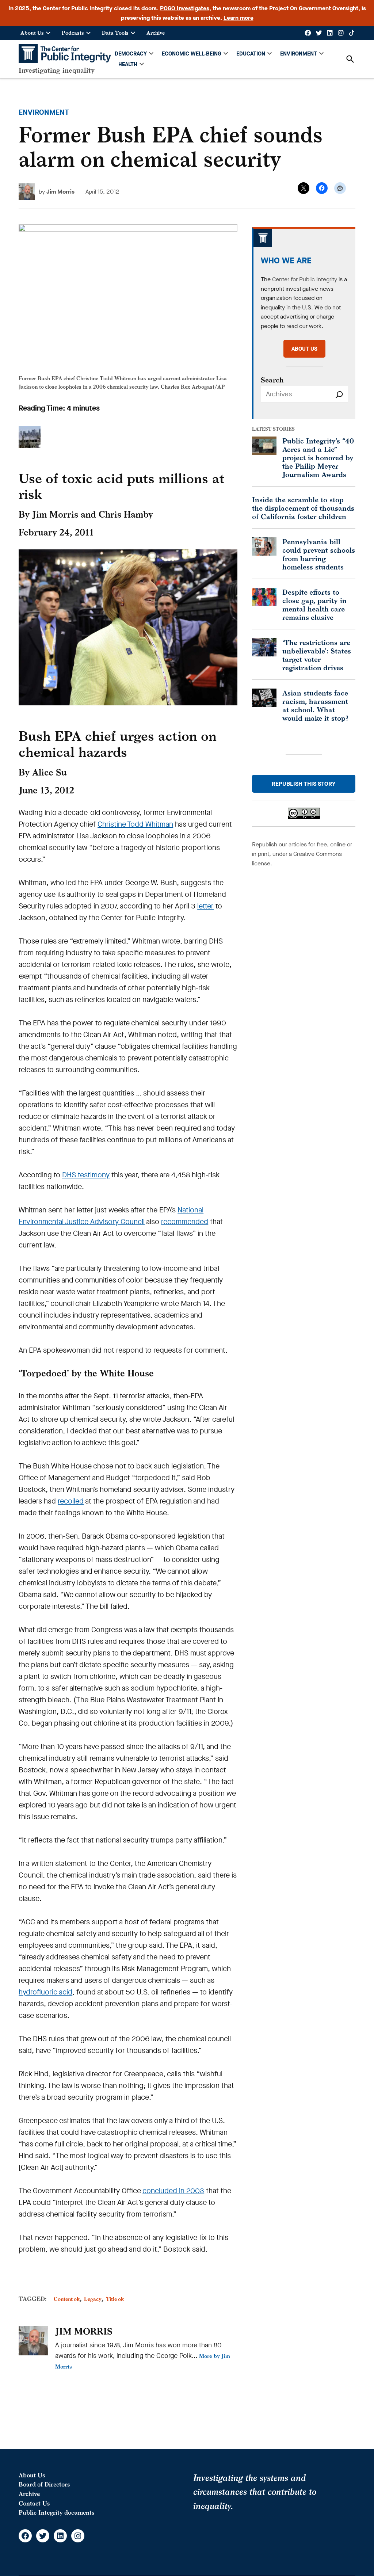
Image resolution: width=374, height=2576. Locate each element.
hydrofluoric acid (45, 1992)
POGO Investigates (185, 8)
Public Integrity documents (56, 2512)
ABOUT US (304, 349)
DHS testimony (86, 1175)
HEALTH (128, 64)
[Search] (339, 394)
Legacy (93, 2299)
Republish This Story (304, 784)
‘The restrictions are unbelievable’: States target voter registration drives (317, 655)
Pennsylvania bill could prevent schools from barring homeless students (319, 554)
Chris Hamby (126, 514)
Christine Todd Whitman (135, 824)
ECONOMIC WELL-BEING (192, 54)
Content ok (67, 2299)
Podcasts (73, 33)
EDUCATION (251, 54)
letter (205, 906)
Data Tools (115, 33)
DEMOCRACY (131, 54)
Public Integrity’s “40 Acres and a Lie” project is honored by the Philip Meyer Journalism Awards (318, 458)
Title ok (115, 2299)
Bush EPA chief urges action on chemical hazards (118, 744)
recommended (185, 1222)
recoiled (71, 1501)
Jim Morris (60, 192)
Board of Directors (44, 2484)
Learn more (238, 18)
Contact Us (34, 2503)
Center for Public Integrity (305, 279)
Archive (156, 33)
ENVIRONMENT (299, 54)
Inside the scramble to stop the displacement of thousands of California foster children (303, 508)
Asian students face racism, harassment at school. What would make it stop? (315, 705)
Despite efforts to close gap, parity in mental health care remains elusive (314, 605)
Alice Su (49, 772)
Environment (44, 112)
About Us (32, 33)
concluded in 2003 (173, 2191)
